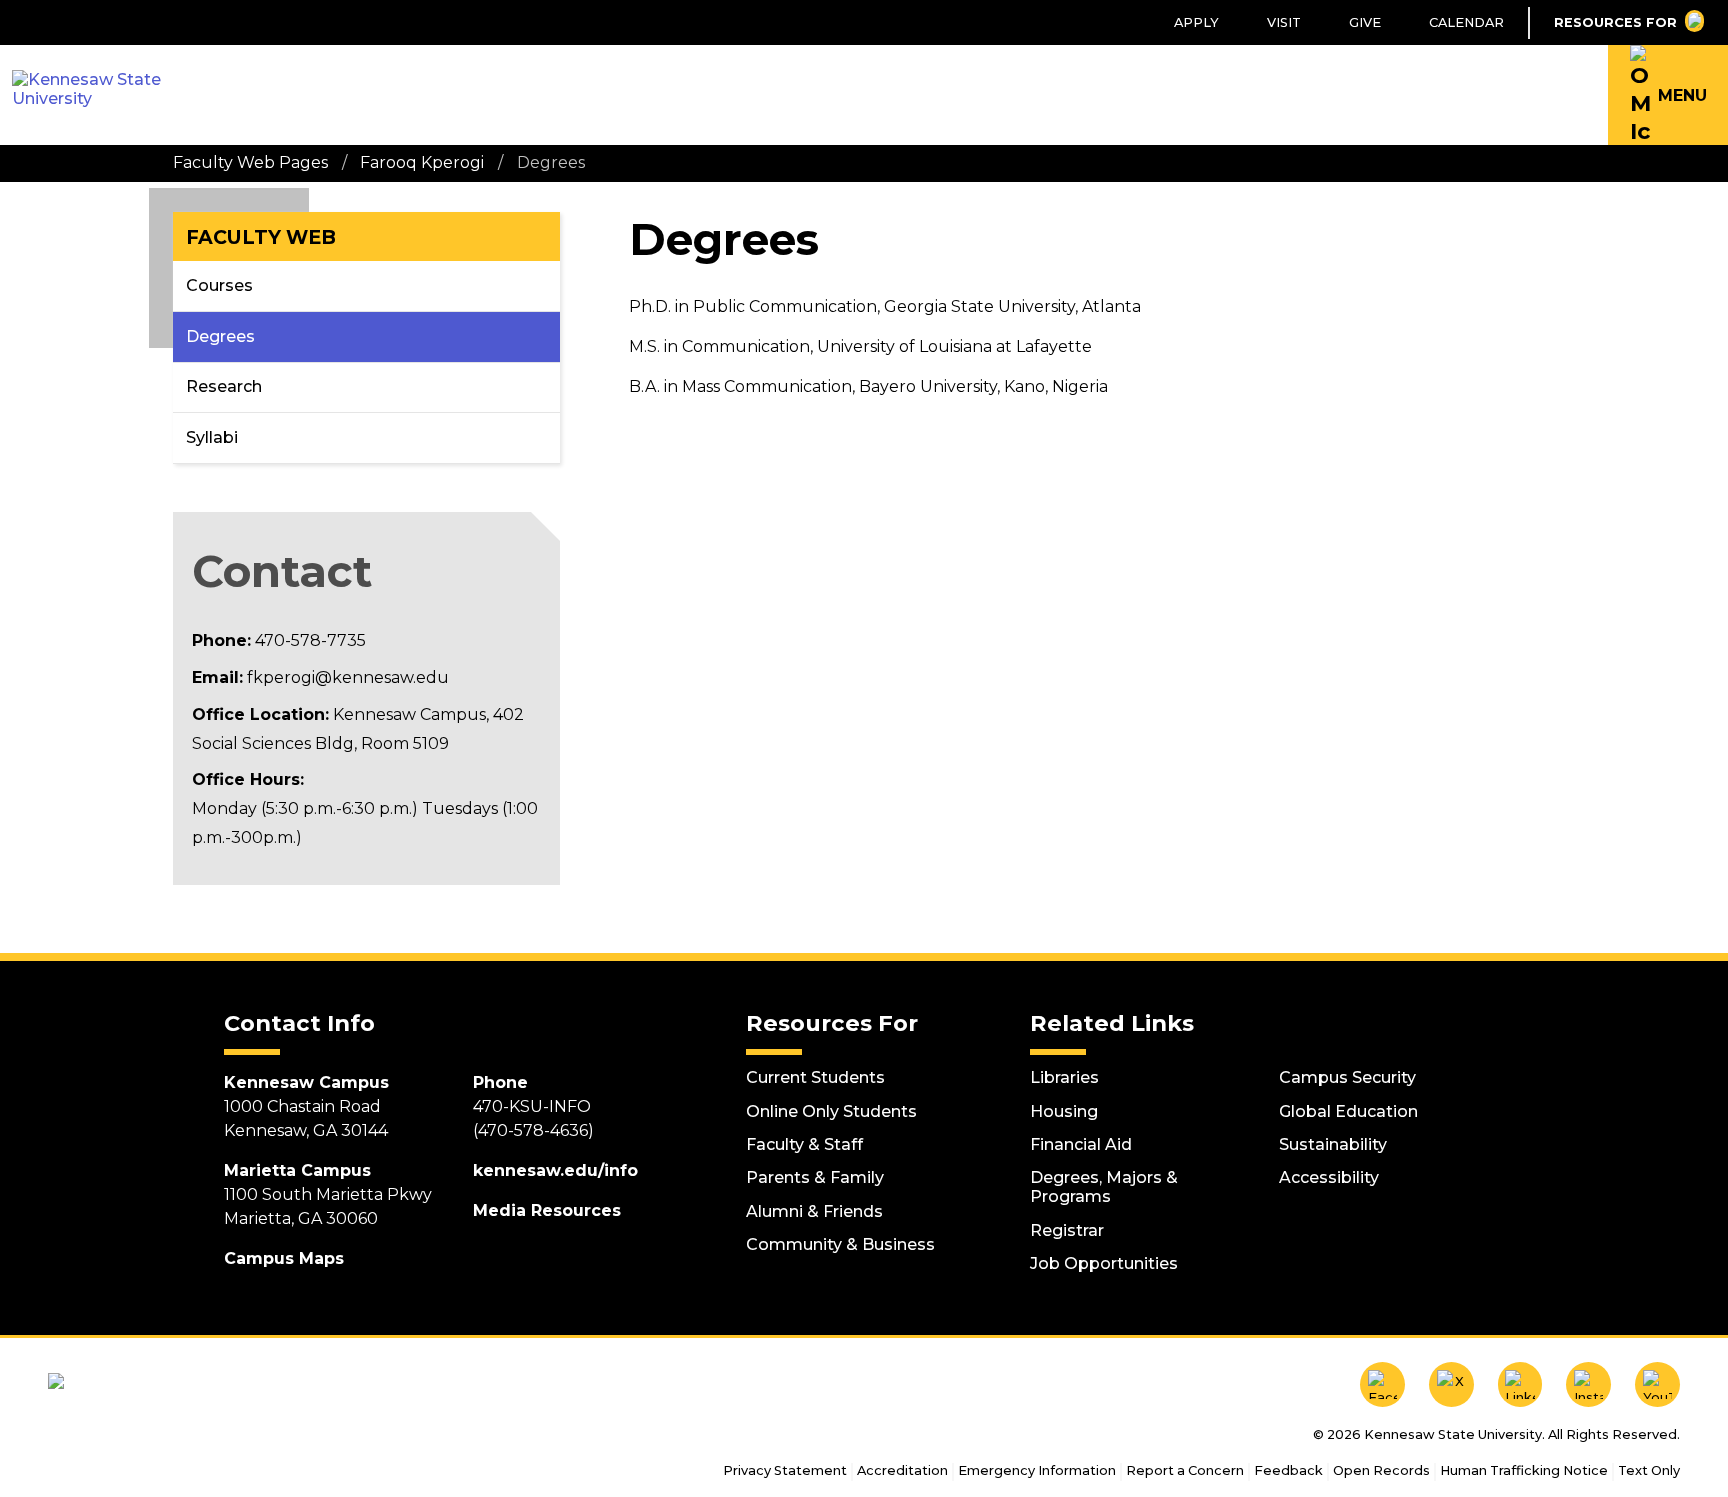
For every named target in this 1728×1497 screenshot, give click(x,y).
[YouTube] (1657, 1384)
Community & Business (840, 1244)
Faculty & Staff (804, 1144)
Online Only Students (831, 1111)
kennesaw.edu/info (555, 1170)
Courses (219, 285)
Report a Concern (1185, 1470)
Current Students (815, 1077)
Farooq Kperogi (422, 162)
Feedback (1288, 1470)
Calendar (1466, 22)
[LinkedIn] (1520, 1384)
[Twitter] (1451, 1384)
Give (1365, 22)
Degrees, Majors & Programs (1104, 1187)
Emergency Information (1037, 1470)
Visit (1284, 22)
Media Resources (547, 1210)
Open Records (1381, 1470)
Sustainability (1333, 1144)
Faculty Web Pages (250, 162)
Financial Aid (1081, 1144)
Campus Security (1347, 1077)
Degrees (220, 336)
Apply (1196, 22)
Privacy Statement (785, 1470)
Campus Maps (284, 1258)
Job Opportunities (1104, 1263)
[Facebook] (1382, 1384)
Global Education (1348, 1111)
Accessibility (1329, 1177)
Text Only (1649, 1470)
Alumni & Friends (814, 1211)
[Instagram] (1588, 1384)
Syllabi (212, 437)
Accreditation (902, 1470)
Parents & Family (815, 1177)
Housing (1064, 1111)
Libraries (1064, 1077)
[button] (1668, 95)
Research (224, 386)
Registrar (1067, 1230)
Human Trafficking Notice (1524, 1470)
